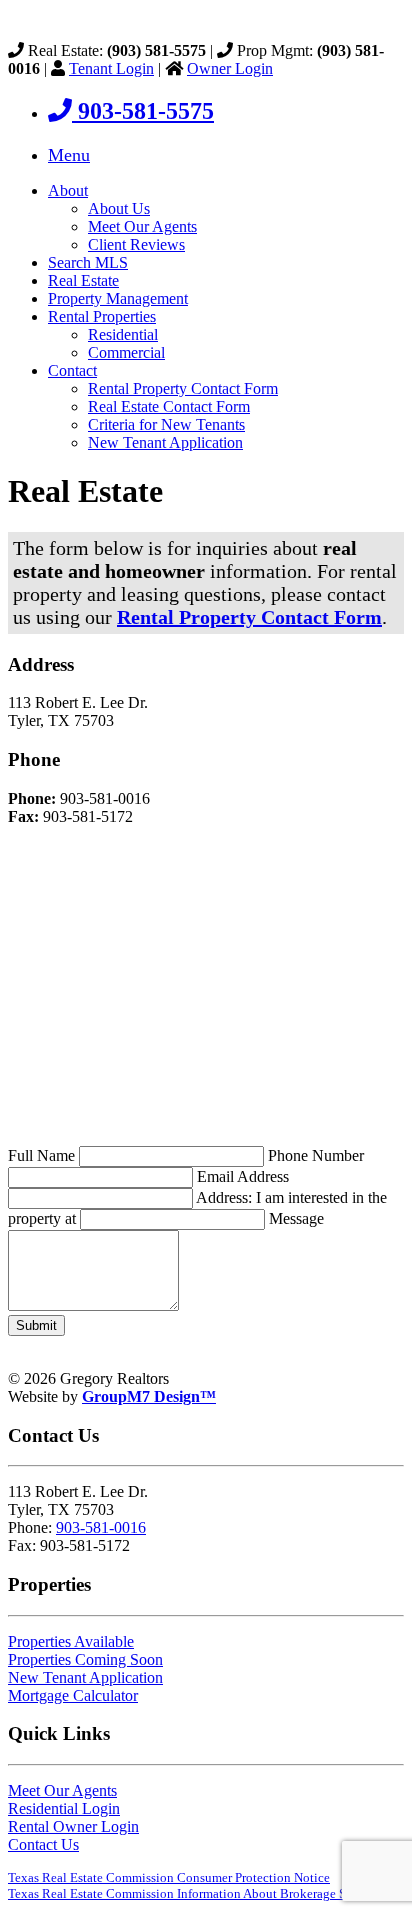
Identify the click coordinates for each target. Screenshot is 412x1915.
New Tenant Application (165, 442)
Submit (36, 1325)
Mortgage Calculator (73, 1695)
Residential (123, 334)
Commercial (126, 352)
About (68, 190)
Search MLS (88, 262)
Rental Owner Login (73, 1826)
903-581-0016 (101, 1527)
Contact (72, 370)
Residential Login (64, 1808)
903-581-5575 (143, 111)
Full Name (43, 1155)
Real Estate (83, 280)
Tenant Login (111, 68)
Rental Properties (102, 316)
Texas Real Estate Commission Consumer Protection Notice (169, 1877)
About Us (119, 208)
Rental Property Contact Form (183, 388)
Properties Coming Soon (85, 1659)
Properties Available (71, 1641)
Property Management (118, 298)
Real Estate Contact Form (169, 406)
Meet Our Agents (142, 226)
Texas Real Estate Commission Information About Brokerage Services (196, 1893)
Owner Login (230, 68)
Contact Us (43, 1844)
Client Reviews (136, 244)
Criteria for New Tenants (166, 424)
